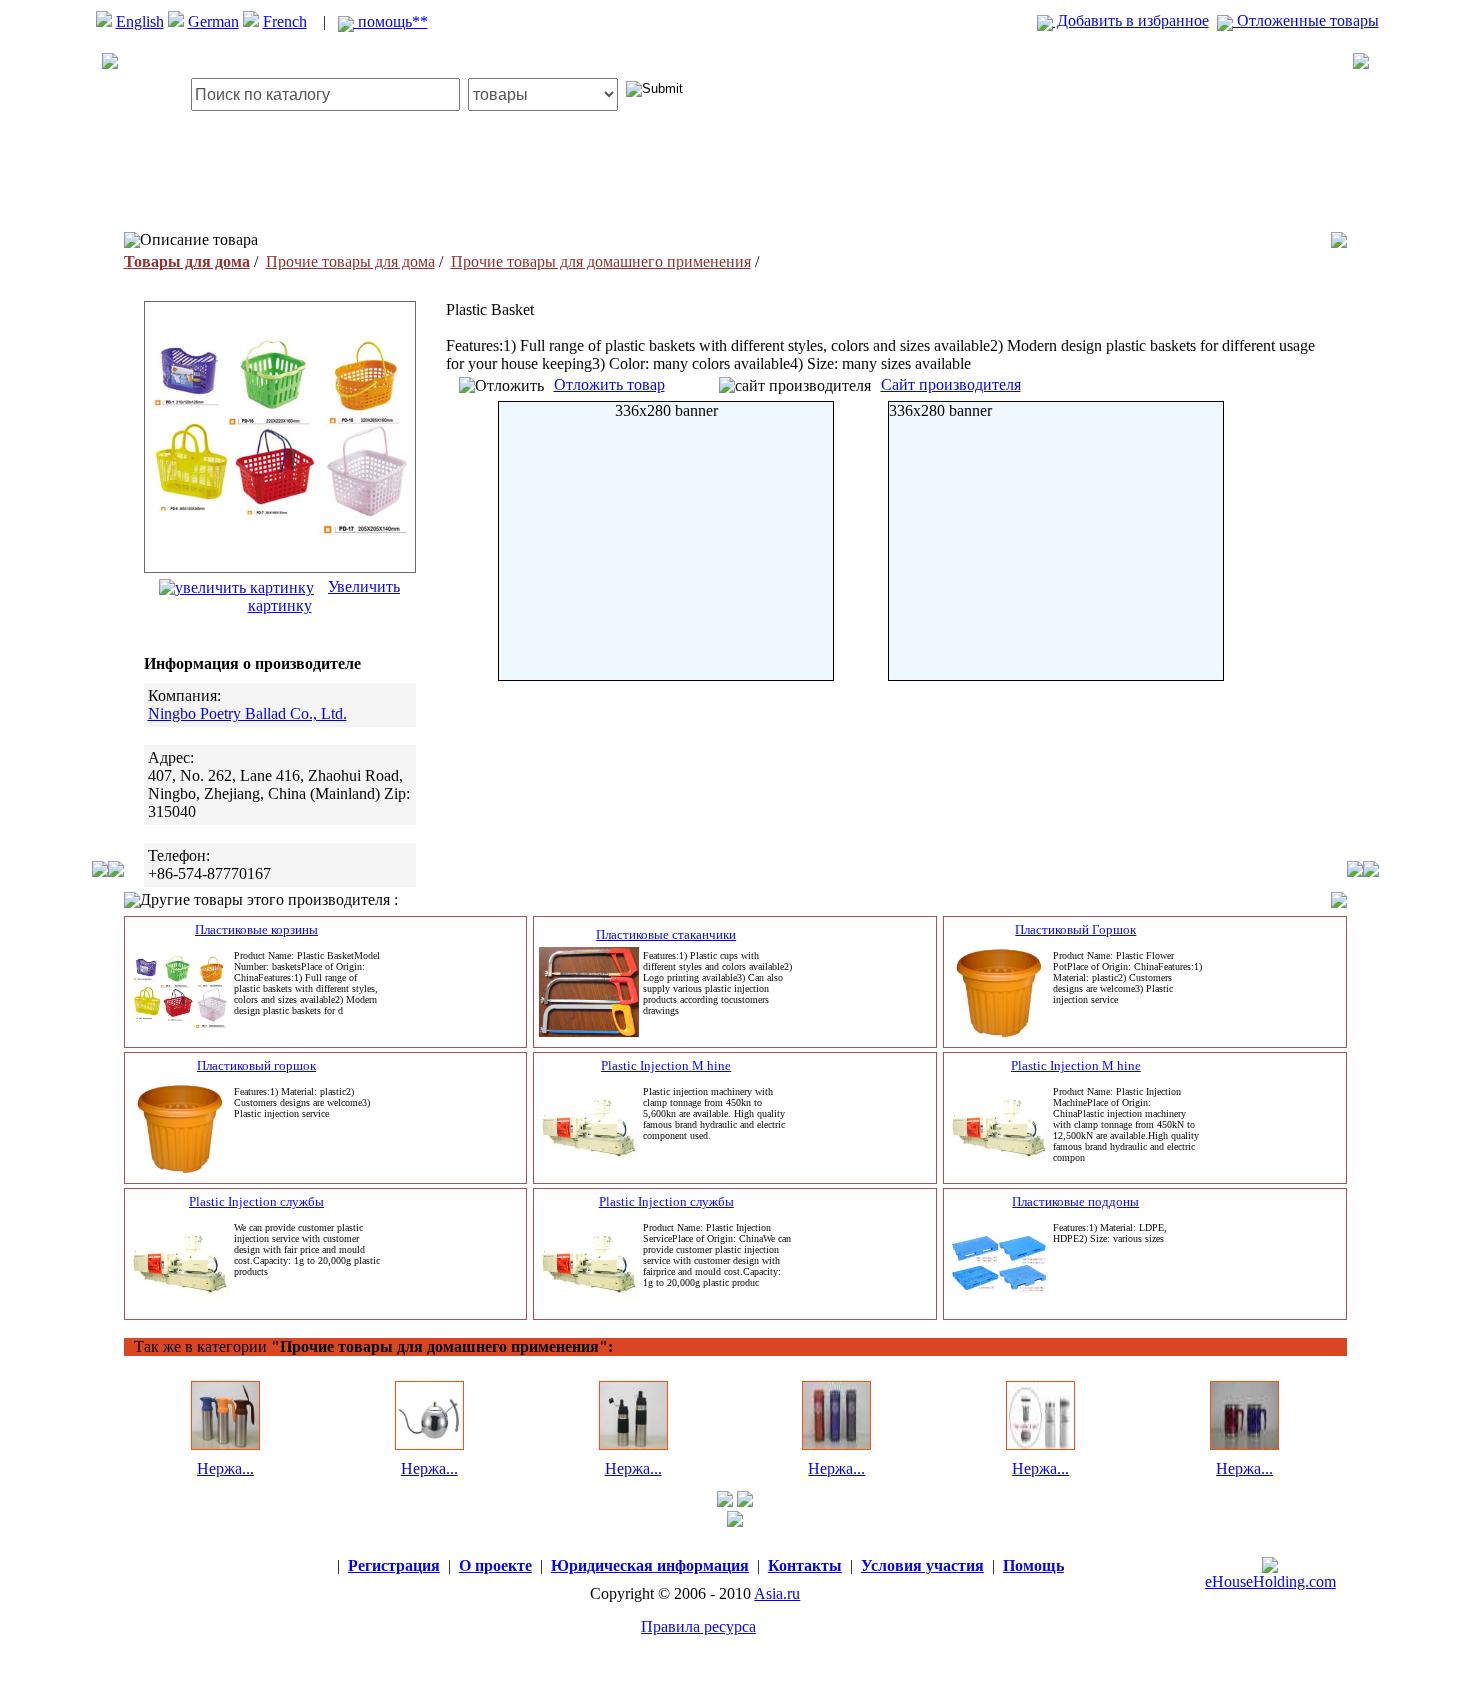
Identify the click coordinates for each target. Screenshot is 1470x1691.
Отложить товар (609, 384)
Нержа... (225, 1468)
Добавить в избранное (1131, 20)
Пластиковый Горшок (1075, 929)
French (285, 21)
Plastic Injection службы (256, 1201)
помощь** (391, 21)
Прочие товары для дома (350, 261)
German (213, 21)
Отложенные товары (1306, 20)
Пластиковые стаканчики (666, 934)
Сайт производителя (951, 384)
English (140, 21)
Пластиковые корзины (256, 929)
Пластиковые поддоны (1075, 1201)
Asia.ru (777, 1593)
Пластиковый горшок (256, 1065)
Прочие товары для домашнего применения (601, 261)
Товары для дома (187, 261)
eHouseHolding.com (1270, 1581)
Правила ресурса (698, 1626)
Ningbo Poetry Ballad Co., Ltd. (247, 713)
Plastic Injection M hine (666, 1065)
